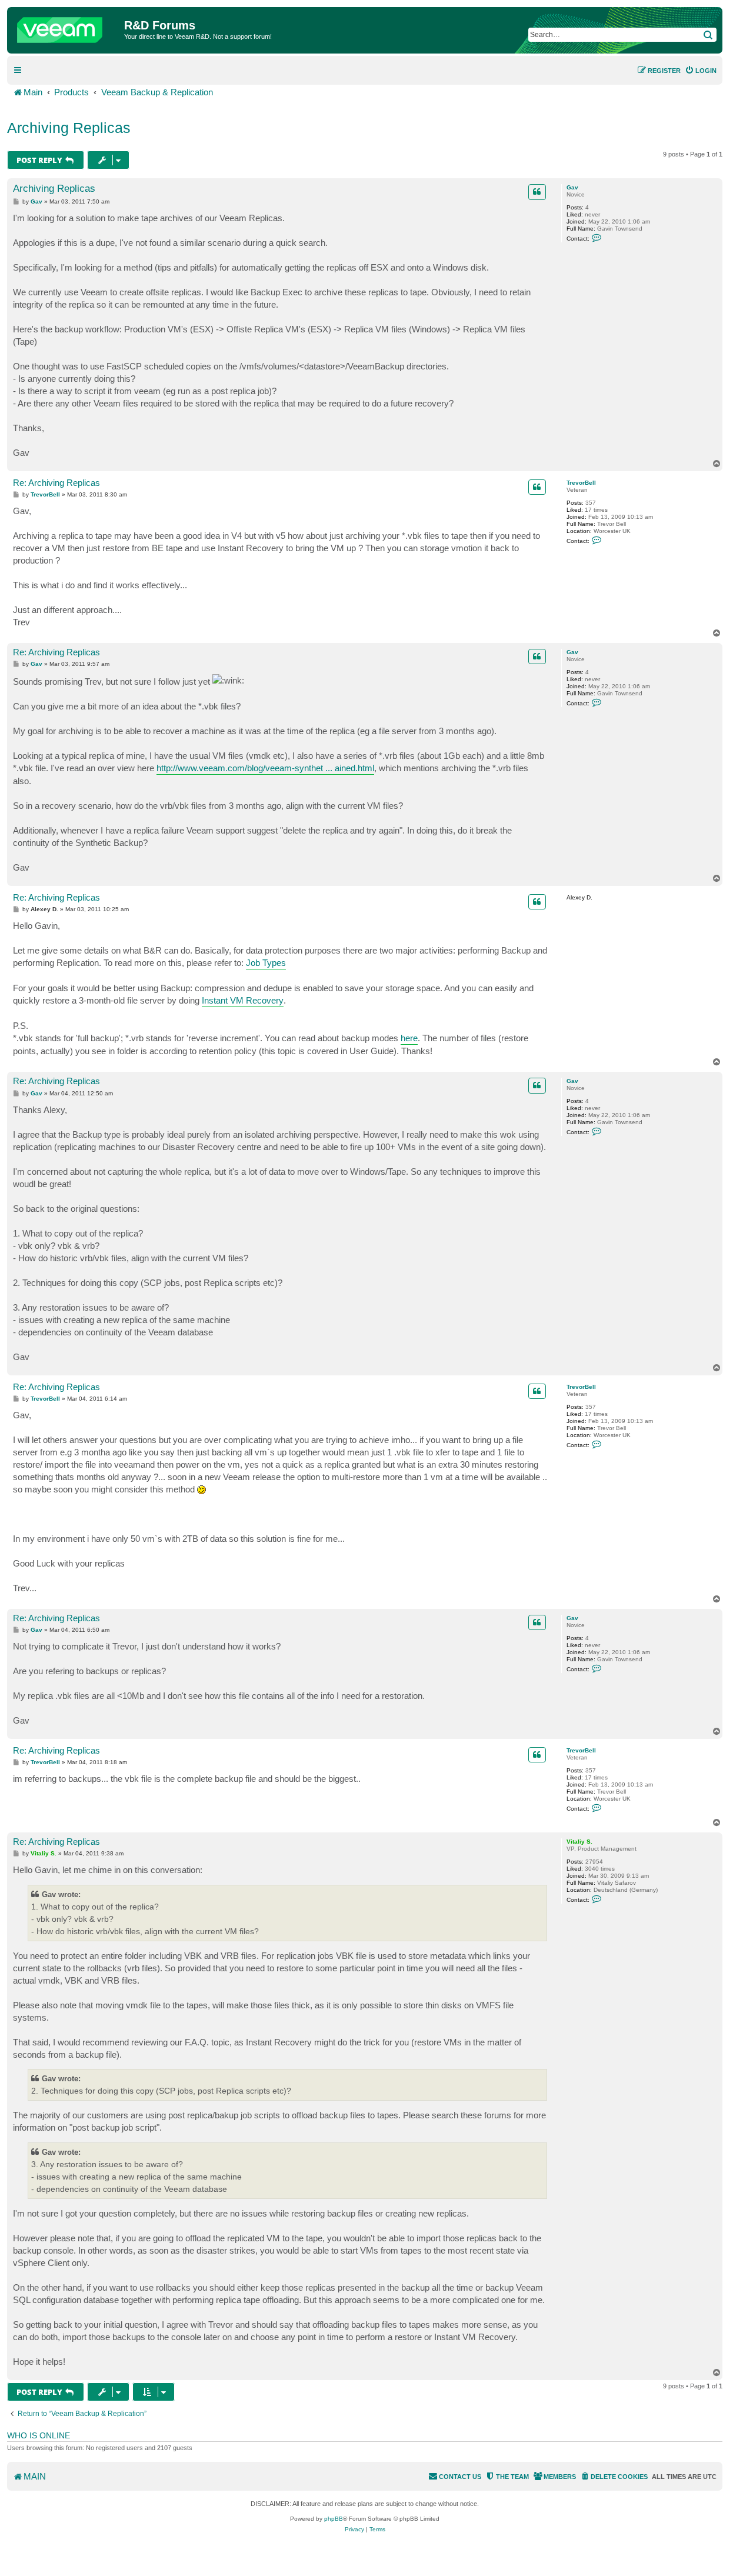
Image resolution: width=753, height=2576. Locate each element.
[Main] (67, 27)
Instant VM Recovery (243, 1000)
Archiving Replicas (69, 128)
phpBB (334, 2519)
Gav (572, 187)
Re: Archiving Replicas (56, 483)
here (409, 1038)
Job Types (266, 963)
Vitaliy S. (579, 1842)
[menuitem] (701, 71)
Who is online (39, 2435)
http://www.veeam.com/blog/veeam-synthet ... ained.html (265, 768)
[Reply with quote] (537, 192)
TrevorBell (581, 483)
